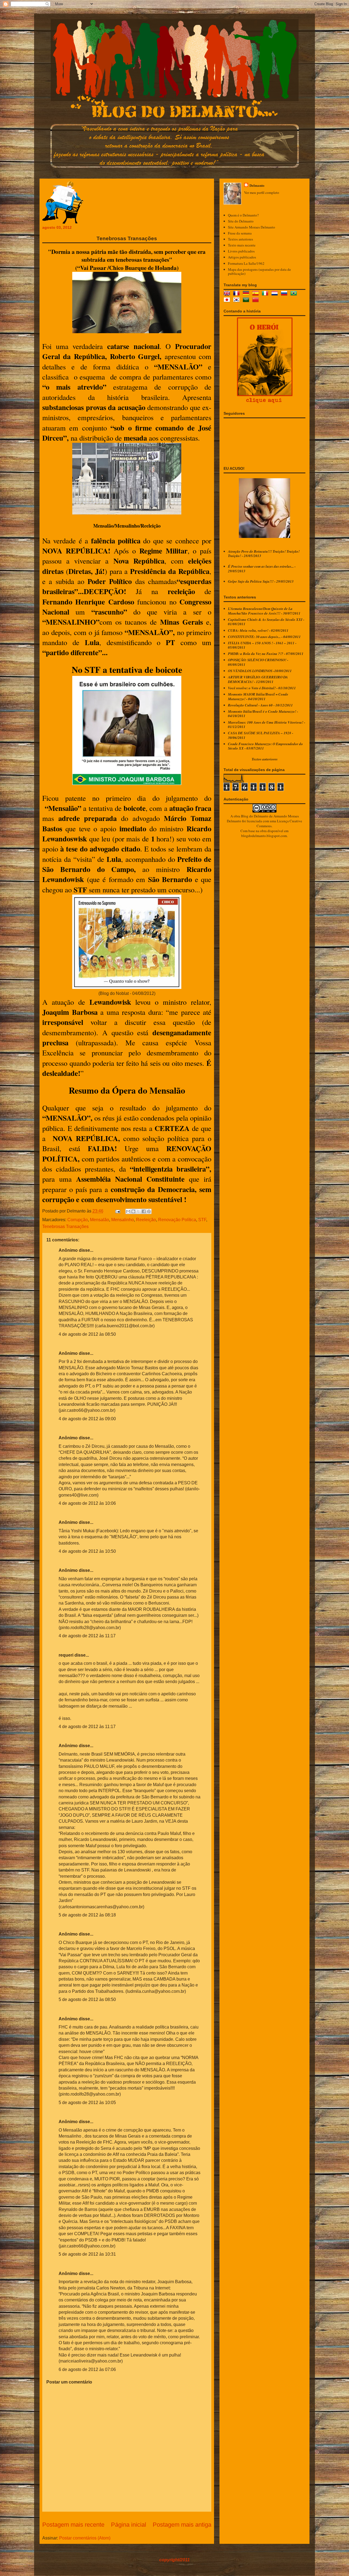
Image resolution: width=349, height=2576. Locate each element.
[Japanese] (228, 300)
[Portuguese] (295, 294)
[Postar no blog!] (133, 1211)
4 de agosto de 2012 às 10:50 (87, 1551)
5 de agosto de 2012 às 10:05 (87, 2103)
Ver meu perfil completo (262, 192)
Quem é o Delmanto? (243, 215)
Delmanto (257, 185)
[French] (237, 294)
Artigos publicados (242, 257)
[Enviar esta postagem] (117, 1211)
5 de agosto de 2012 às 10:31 (87, 2254)
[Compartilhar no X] (139, 1211)
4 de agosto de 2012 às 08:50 (87, 1334)
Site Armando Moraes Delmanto (252, 227)
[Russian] (285, 294)
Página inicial (129, 2525)
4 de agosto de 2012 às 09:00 (87, 1419)
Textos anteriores (240, 239)
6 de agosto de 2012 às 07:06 (87, 2369)
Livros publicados (241, 251)
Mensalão (100, 1220)
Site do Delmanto (241, 221)
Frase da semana (240, 233)
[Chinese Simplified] (257, 300)
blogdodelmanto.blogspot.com (264, 836)
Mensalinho (123, 1220)
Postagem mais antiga (182, 2525)
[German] (247, 294)
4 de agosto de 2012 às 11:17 (87, 1636)
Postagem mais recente (73, 2525)
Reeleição (146, 1220)
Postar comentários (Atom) (85, 2538)
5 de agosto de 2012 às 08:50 (87, 1999)
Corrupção (78, 1220)
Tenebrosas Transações (65, 1227)
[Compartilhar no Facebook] (144, 1211)
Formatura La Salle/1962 (246, 263)
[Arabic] (247, 300)
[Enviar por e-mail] (128, 1211)
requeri (66, 1655)
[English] (228, 294)
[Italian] (266, 294)
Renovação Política (177, 1220)
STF (202, 1220)
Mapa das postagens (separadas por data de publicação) (259, 272)
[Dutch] (276, 294)
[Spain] (257, 294)
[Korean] (237, 300)
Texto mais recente (242, 245)
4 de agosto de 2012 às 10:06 (87, 1503)
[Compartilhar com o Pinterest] (149, 1211)
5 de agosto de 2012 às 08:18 (87, 1915)
